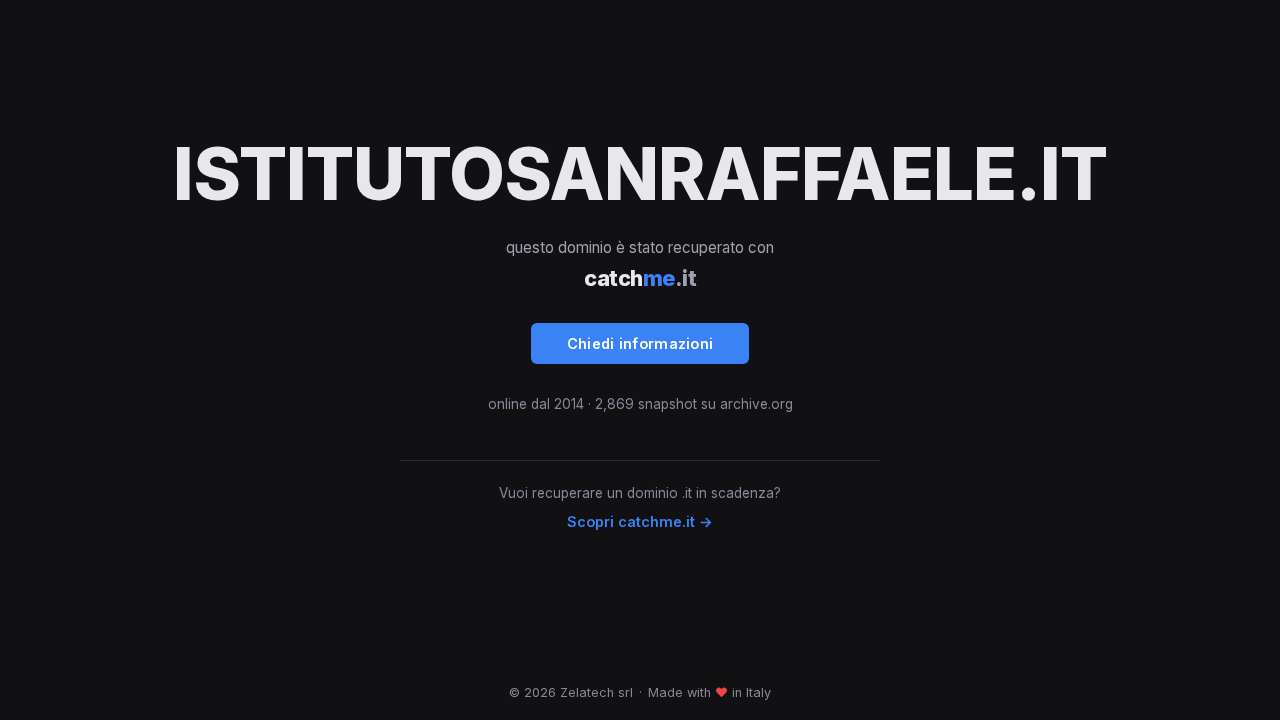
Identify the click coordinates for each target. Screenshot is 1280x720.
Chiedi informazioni (640, 343)
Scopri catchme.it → (640, 521)
